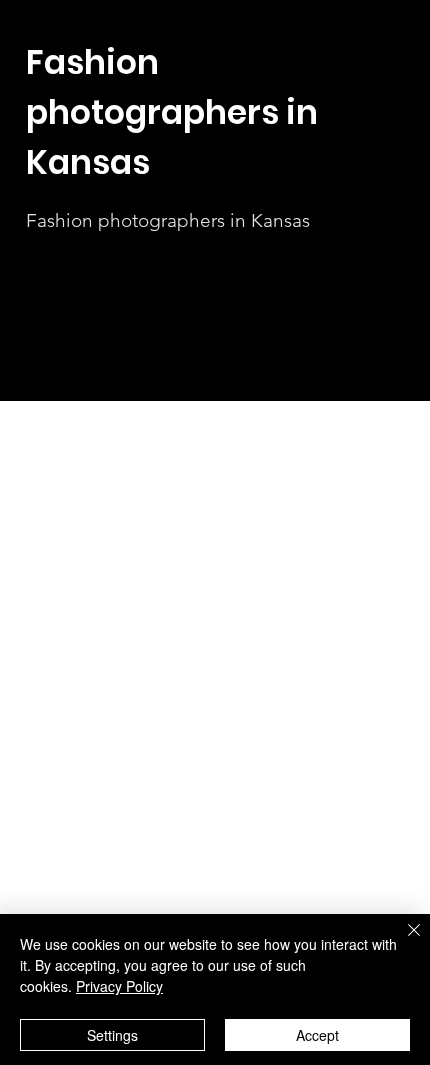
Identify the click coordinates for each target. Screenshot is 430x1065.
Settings (112, 1035)
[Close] (402, 942)
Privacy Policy (119, 986)
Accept (317, 1035)
